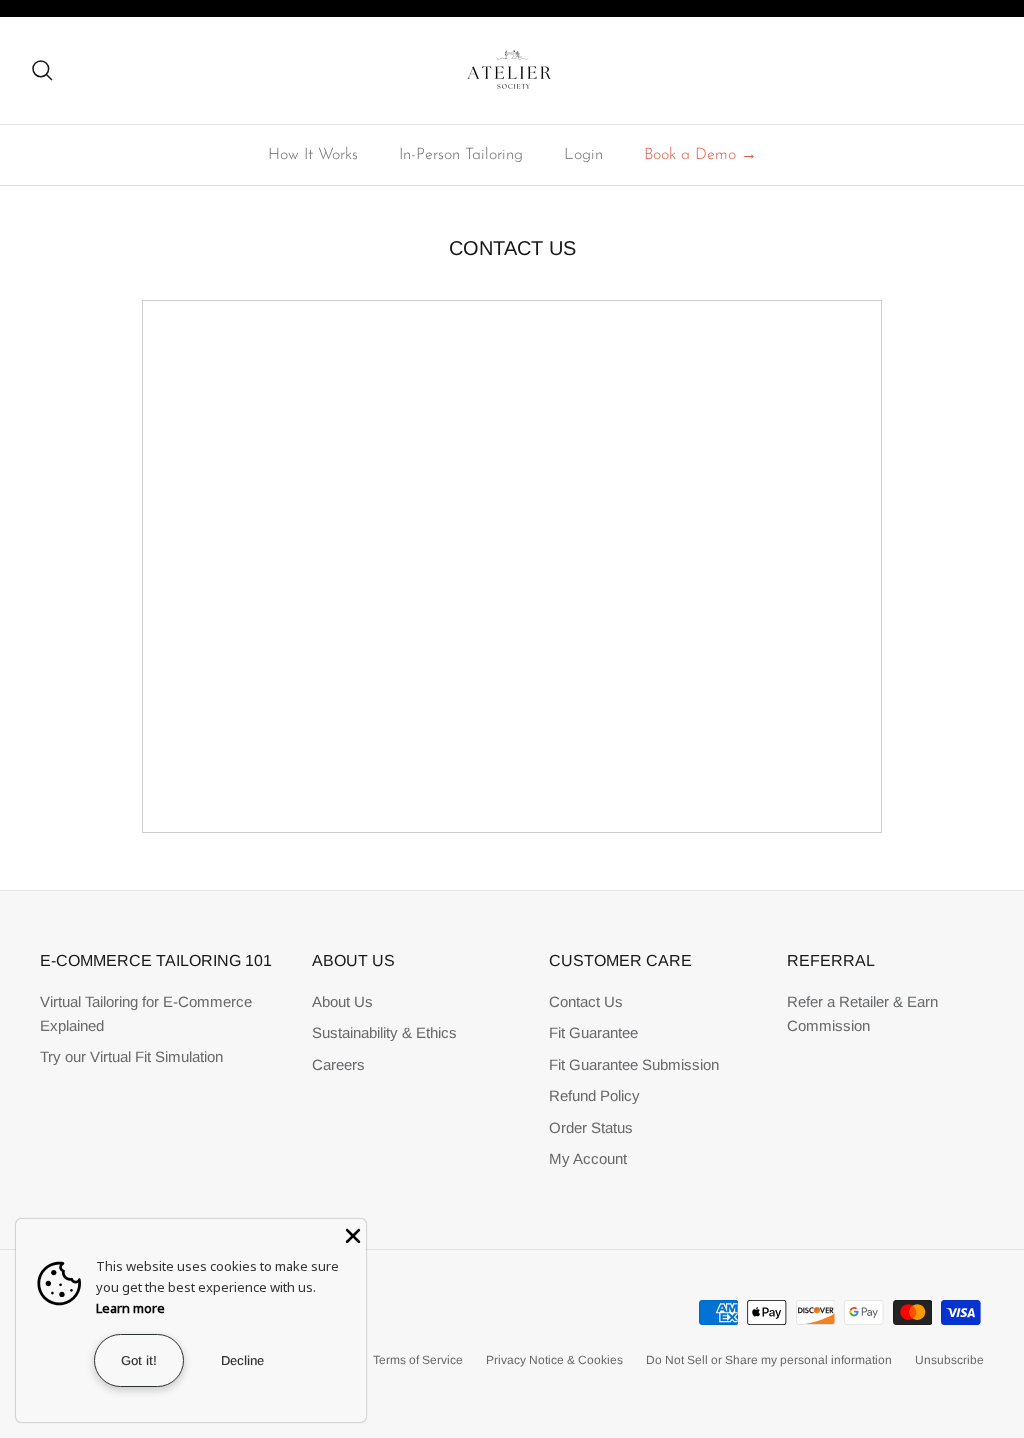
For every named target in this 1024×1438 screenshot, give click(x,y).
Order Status (591, 1127)
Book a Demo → (700, 155)
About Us (342, 1001)
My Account (588, 1158)
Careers (338, 1064)
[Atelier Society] (512, 70)
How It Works (313, 155)
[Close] (351, 1234)
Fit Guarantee (593, 1032)
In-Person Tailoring (461, 155)
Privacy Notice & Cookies (554, 1360)
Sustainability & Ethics (384, 1032)
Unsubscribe (949, 1360)
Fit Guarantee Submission (634, 1064)
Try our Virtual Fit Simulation (131, 1056)
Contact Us (586, 1001)
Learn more (130, 1308)
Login (583, 155)
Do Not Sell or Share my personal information (769, 1360)
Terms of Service (418, 1360)
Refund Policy (594, 1095)
